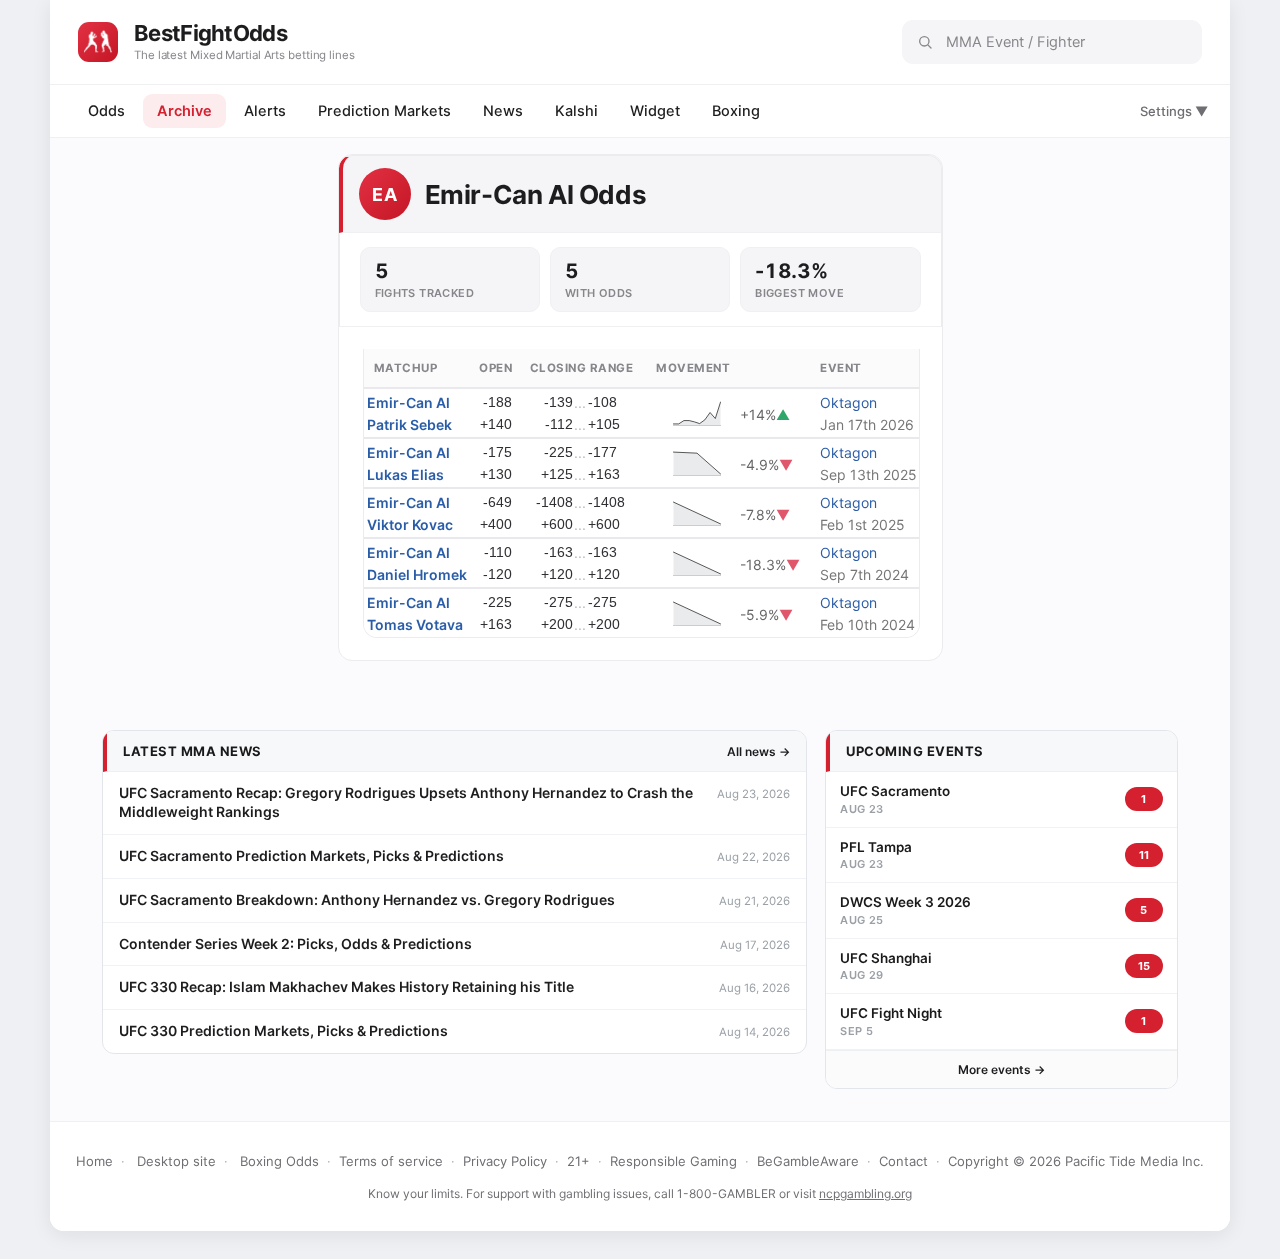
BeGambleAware (808, 1161)
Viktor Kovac (410, 524)
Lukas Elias (405, 474)
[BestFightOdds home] (98, 42)
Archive (184, 111)
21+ (578, 1161)
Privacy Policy (505, 1161)
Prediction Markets (384, 111)
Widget (655, 111)
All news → (758, 751)
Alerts (265, 111)
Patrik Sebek (409, 424)
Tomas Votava (415, 624)
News (503, 111)
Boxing (736, 111)
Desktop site (176, 1161)
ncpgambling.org (865, 1193)
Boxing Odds (279, 1161)
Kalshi (576, 111)
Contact (903, 1161)
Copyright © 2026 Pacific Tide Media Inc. (1076, 1161)
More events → (1001, 1069)
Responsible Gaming (673, 1161)
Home (94, 1161)
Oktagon (848, 402)
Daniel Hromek (417, 574)
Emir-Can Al (408, 402)
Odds (106, 111)
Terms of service (391, 1161)
